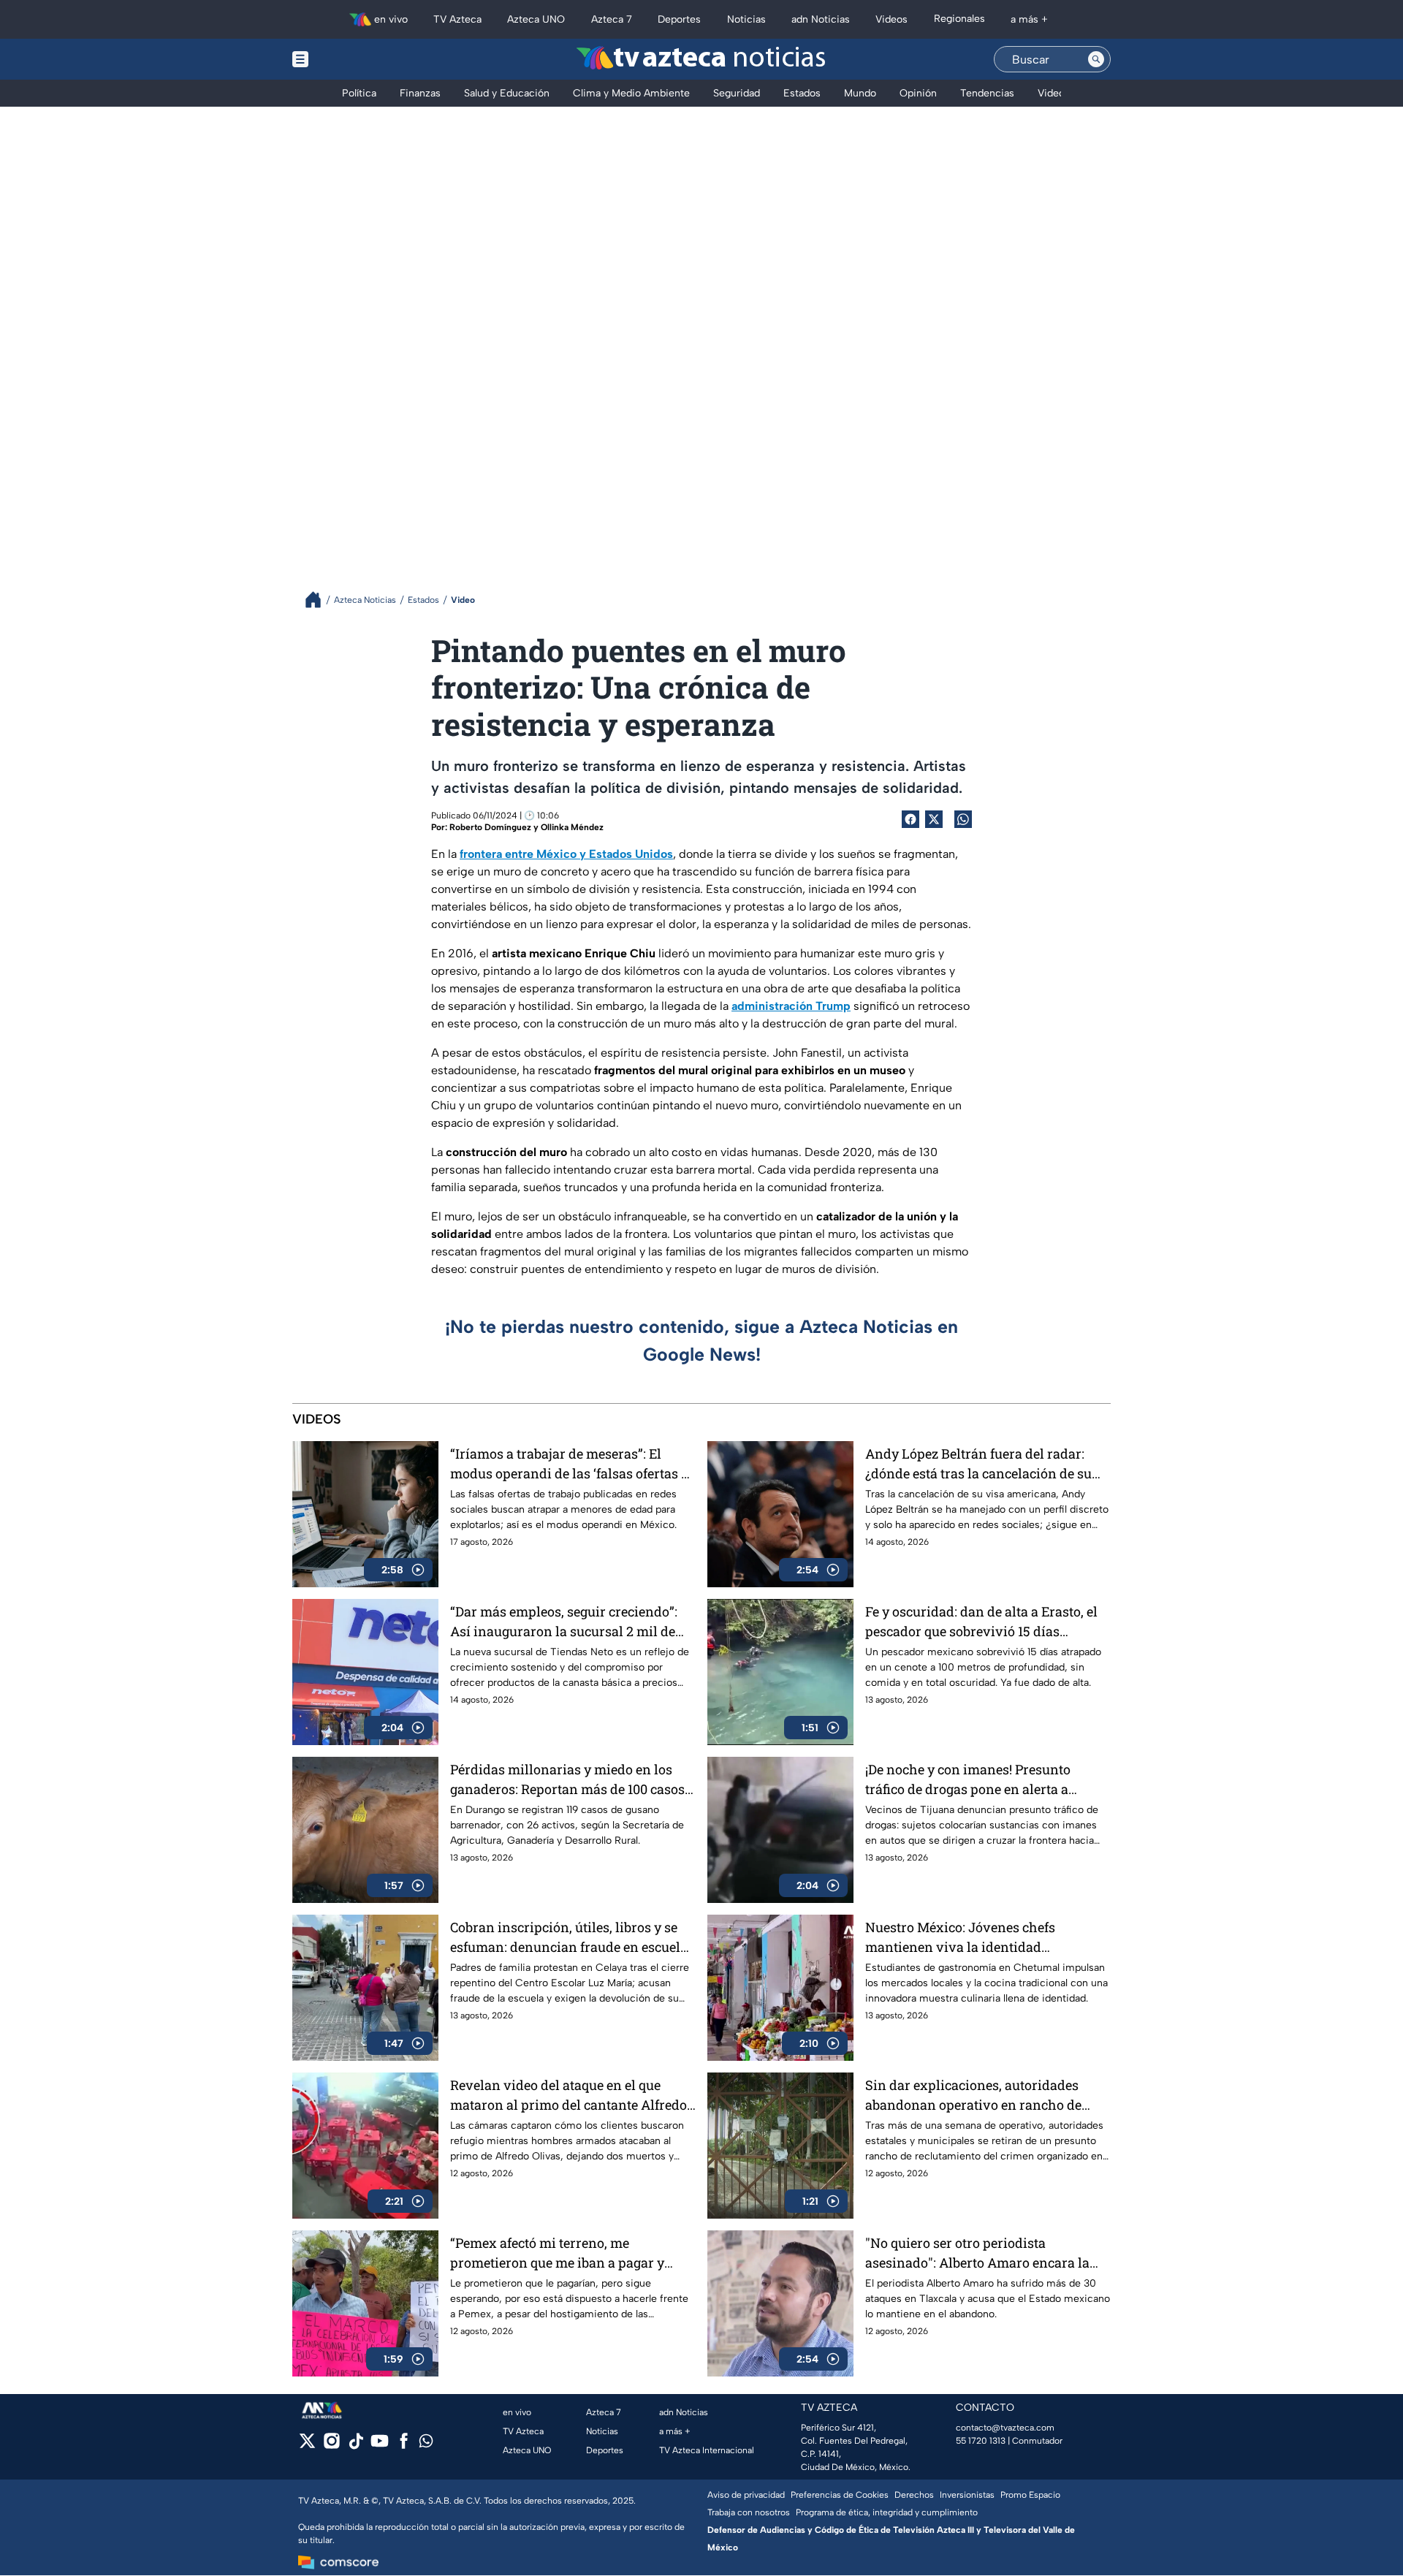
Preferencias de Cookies (840, 2495)
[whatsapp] (426, 2444)
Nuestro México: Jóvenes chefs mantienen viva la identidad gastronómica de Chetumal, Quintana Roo (980, 1938)
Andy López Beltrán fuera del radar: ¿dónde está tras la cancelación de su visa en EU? (978, 1464)
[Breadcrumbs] (319, 600)
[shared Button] (963, 819)
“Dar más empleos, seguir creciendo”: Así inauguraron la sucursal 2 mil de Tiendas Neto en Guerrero (564, 1622)
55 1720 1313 (981, 2441)
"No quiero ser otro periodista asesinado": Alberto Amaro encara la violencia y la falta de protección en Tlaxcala (977, 2253)
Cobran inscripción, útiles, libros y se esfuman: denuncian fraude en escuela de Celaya (569, 1938)
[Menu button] (351, 59)
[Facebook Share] (910, 819)
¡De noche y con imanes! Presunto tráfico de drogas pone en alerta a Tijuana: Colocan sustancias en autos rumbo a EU (979, 1780)
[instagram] (331, 2446)
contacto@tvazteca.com (1005, 2428)
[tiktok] (355, 2446)
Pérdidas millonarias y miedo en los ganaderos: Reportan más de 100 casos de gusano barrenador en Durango (567, 1780)
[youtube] (380, 2446)
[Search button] (1096, 59)
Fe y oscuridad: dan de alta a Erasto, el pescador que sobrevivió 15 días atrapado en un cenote (981, 1622)
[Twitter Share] (934, 819)
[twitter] (307, 2446)
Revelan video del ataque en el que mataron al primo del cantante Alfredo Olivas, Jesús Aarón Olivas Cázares (569, 2096)
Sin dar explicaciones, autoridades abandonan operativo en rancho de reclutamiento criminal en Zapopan (975, 2096)
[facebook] (404, 2446)
